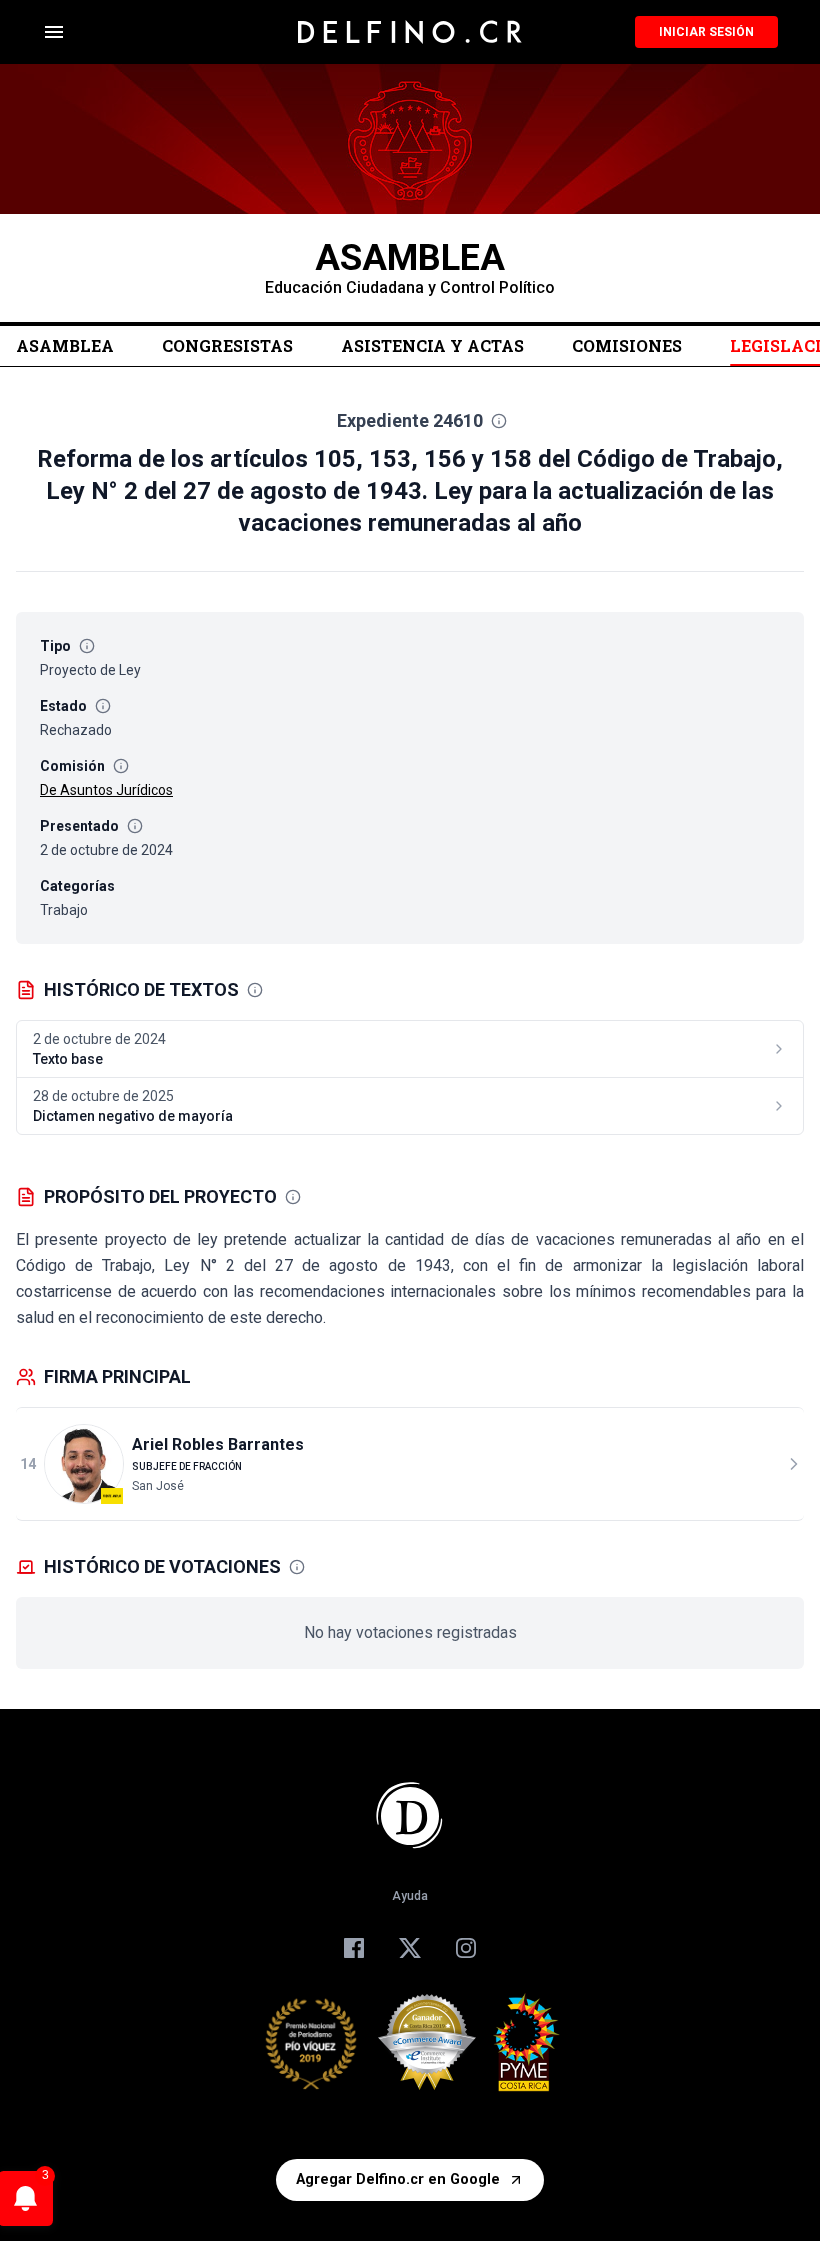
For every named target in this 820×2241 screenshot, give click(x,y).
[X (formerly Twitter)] (410, 1948)
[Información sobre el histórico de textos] (255, 990)
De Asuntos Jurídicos (106, 790)
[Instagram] (466, 1948)
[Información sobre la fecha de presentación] (135, 826)
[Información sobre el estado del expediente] (103, 706)
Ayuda (410, 1896)
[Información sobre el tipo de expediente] (87, 646)
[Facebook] (354, 1948)
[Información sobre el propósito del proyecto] (293, 1197)
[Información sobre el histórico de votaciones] (297, 1567)
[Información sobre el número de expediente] (499, 421)
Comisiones (627, 345)
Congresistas (227, 345)
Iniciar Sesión (706, 32)
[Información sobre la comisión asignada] (121, 766)
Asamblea (65, 345)
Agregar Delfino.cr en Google (398, 2179)
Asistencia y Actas (432, 345)
